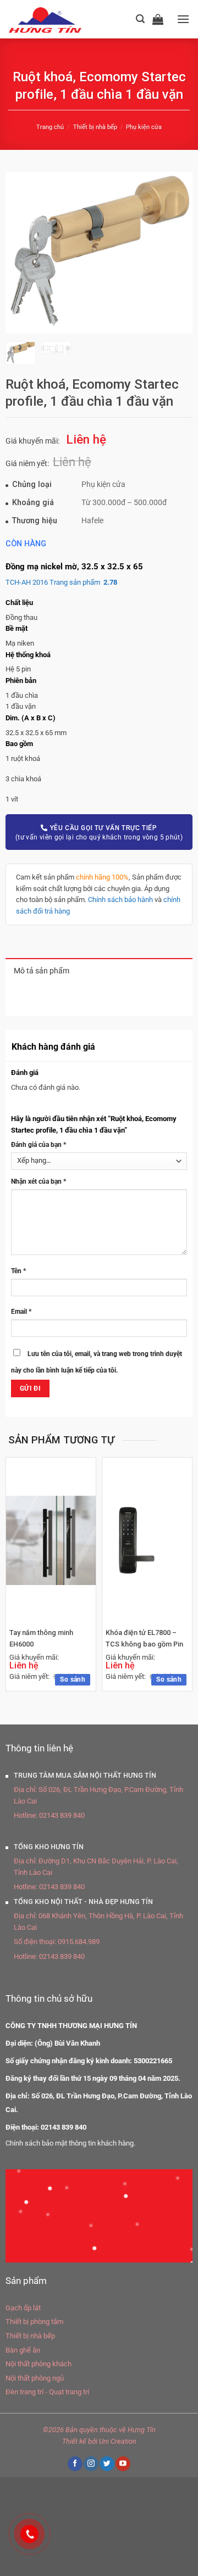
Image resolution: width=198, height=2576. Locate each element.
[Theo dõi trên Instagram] (91, 2464)
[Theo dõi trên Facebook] (75, 2464)
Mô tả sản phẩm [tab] (42, 971)
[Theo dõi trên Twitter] (107, 2464)
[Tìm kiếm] (140, 19)
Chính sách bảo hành (120, 900)
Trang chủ (50, 127)
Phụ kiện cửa (144, 127)
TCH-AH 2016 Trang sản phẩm (61, 582)
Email (21, 1312)
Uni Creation (118, 2441)
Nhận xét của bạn (38, 1181)
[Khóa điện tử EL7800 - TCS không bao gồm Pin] (147, 1540)
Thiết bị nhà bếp (95, 127)
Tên (18, 1271)
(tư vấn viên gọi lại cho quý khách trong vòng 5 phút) (99, 833)
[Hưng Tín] (59, 19)
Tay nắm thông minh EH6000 (41, 1638)
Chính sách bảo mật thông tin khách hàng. (70, 2143)
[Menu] (183, 19)
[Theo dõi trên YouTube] (123, 2464)
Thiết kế (74, 2441)
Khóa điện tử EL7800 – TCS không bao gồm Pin (144, 1638)
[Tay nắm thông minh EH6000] (51, 1541)
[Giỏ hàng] (161, 19)
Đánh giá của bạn (38, 1145)
